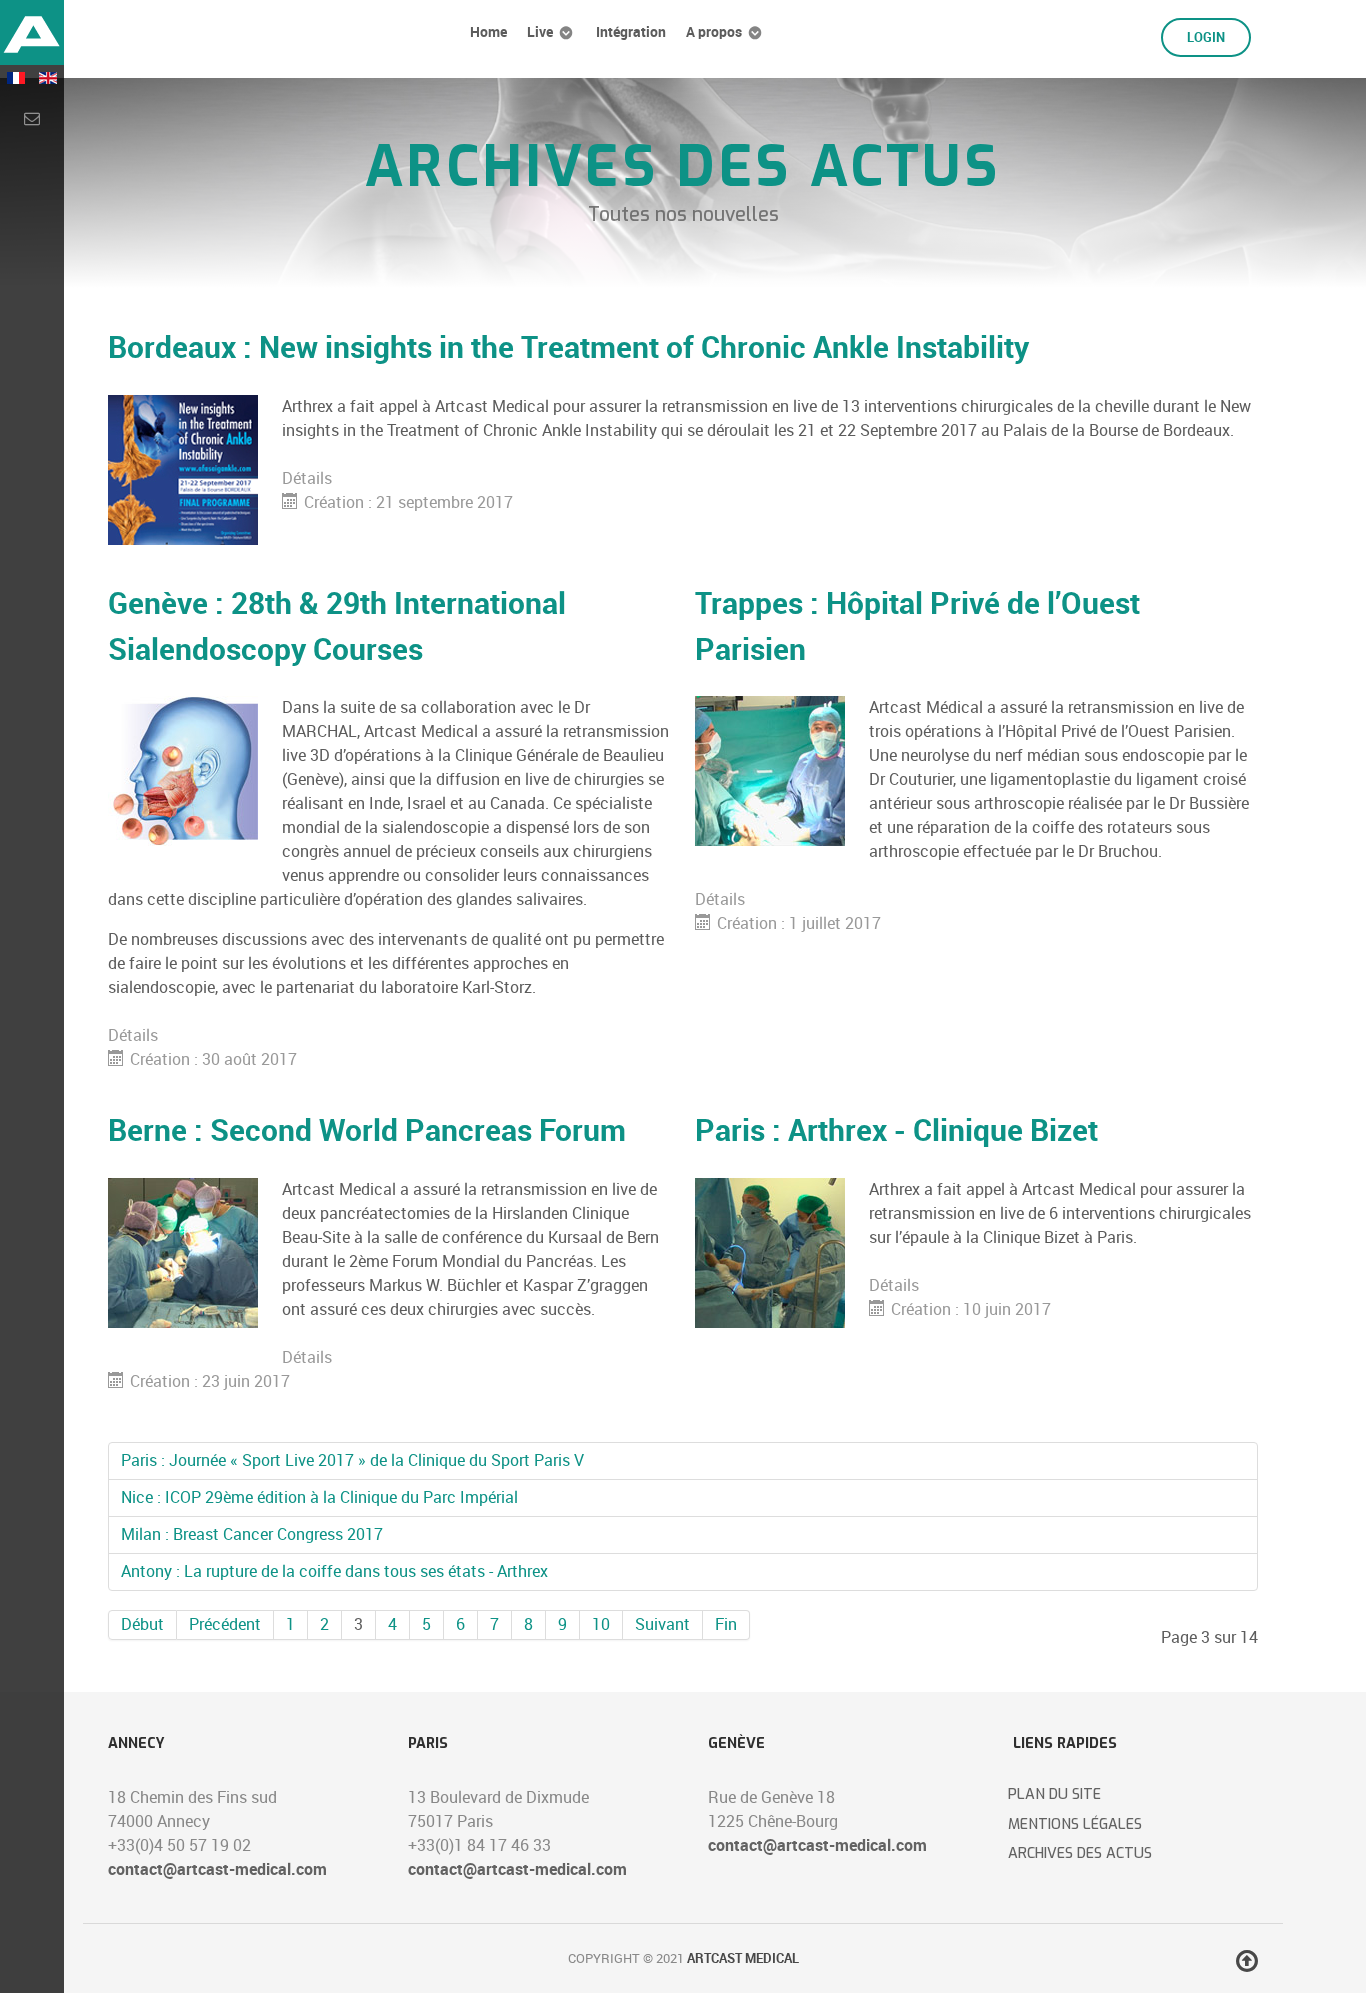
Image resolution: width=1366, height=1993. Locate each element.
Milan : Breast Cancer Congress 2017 (252, 1534)
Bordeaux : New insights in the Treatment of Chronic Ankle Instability (568, 347)
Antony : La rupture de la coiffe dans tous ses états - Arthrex (334, 1571)
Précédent (225, 1624)
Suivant (662, 1624)
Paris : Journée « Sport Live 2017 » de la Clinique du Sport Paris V (352, 1460)
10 (601, 1624)
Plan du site (1054, 1794)
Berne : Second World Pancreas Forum (367, 1130)
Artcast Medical (743, 1958)
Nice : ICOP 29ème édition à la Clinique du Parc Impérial (319, 1497)
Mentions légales (1075, 1824)
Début (142, 1624)
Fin (726, 1624)
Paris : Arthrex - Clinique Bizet (896, 1130)
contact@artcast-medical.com (217, 1869)
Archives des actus (1080, 1853)
